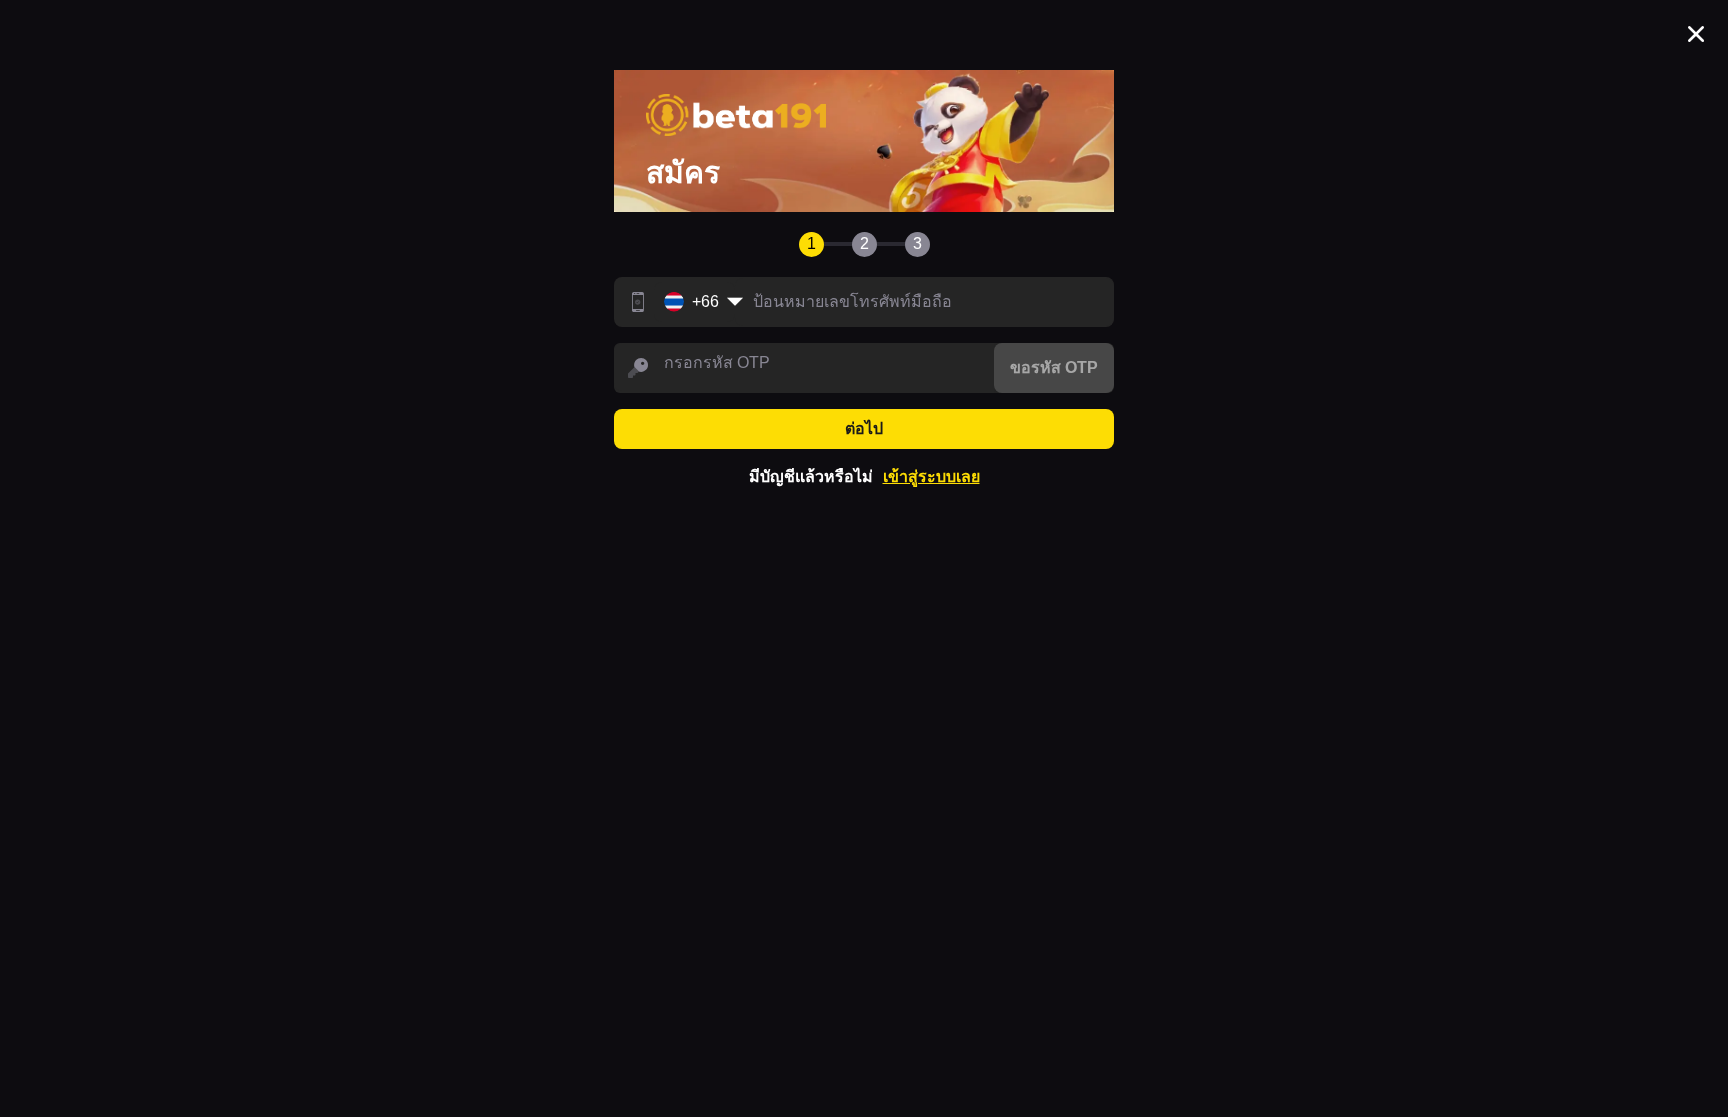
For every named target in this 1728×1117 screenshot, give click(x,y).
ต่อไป (864, 428)
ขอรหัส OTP (1054, 367)
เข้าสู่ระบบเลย (931, 476)
